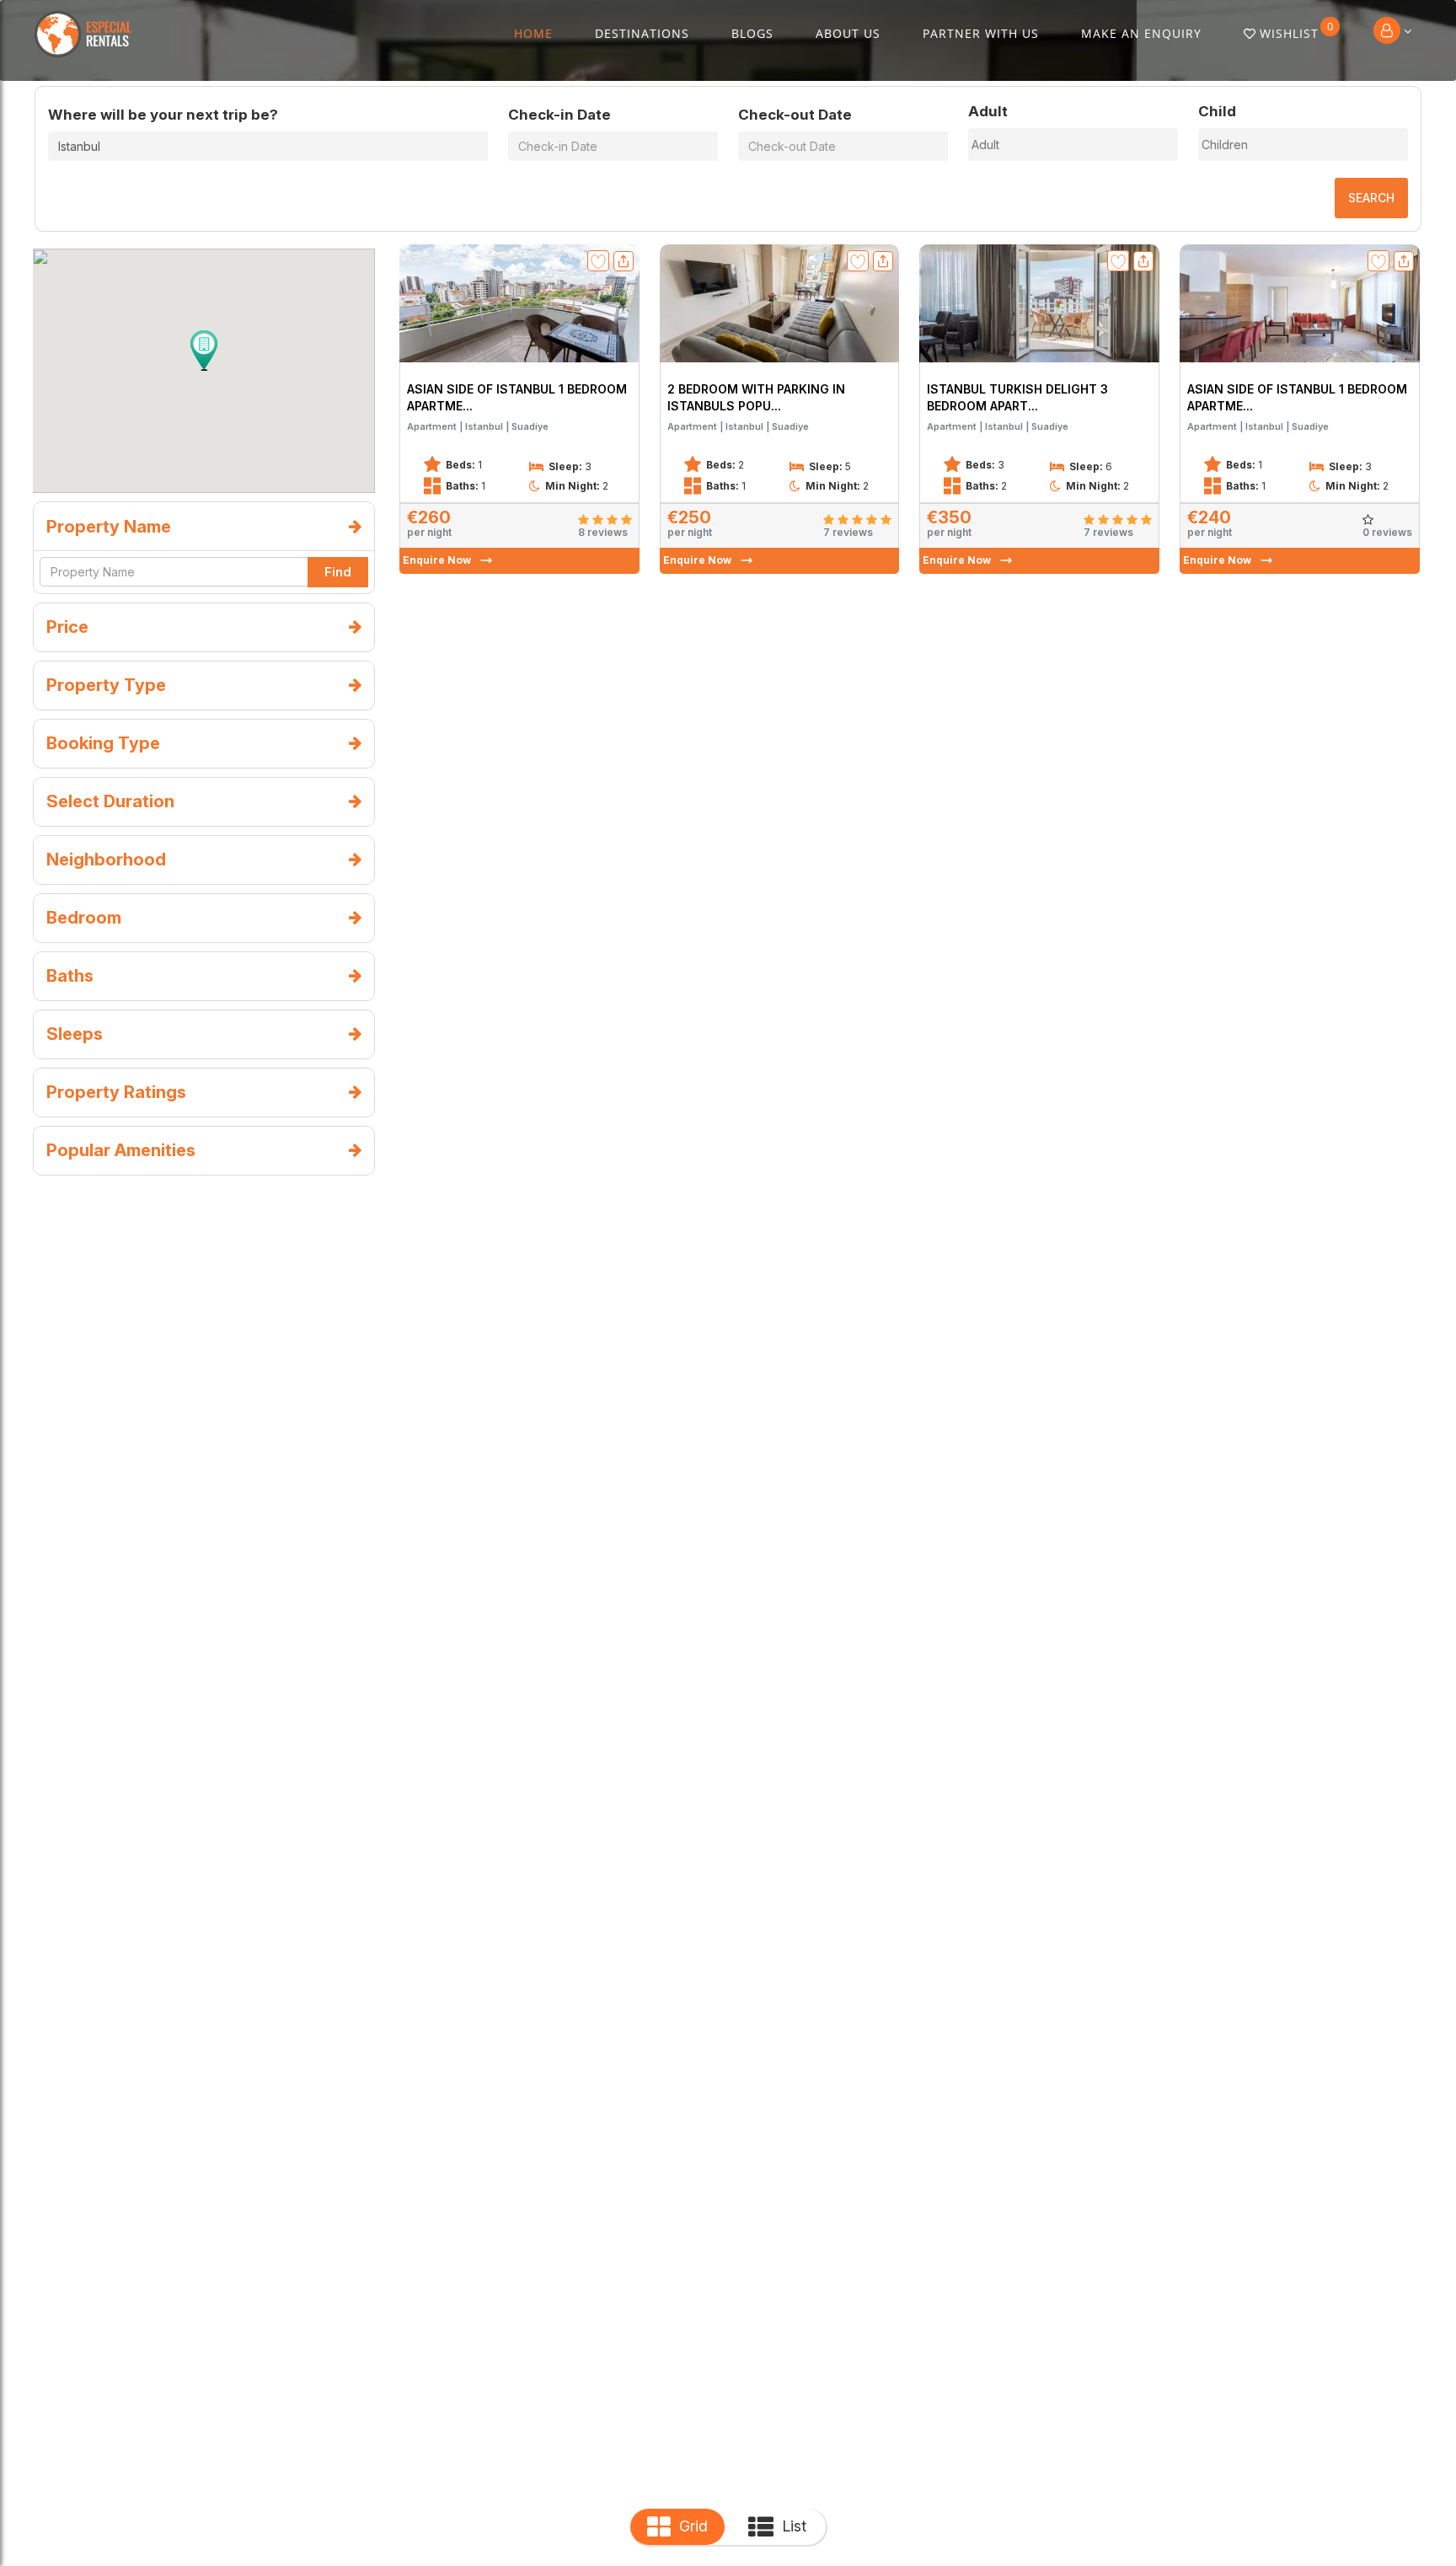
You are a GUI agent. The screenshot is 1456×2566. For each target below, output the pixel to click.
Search (1371, 198)
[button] (204, 351)
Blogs (752, 33)
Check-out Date (795, 115)
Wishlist (1297, 30)
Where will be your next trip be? (163, 115)
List (794, 2526)
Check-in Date (559, 115)
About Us (848, 33)
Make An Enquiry (1141, 33)
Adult (988, 111)
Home (533, 33)
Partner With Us (981, 33)
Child (1217, 111)
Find (338, 572)
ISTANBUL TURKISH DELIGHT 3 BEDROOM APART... (1017, 397)
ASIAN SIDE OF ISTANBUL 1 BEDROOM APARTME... (517, 397)
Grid (693, 2526)
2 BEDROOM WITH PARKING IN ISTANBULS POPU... (756, 397)
